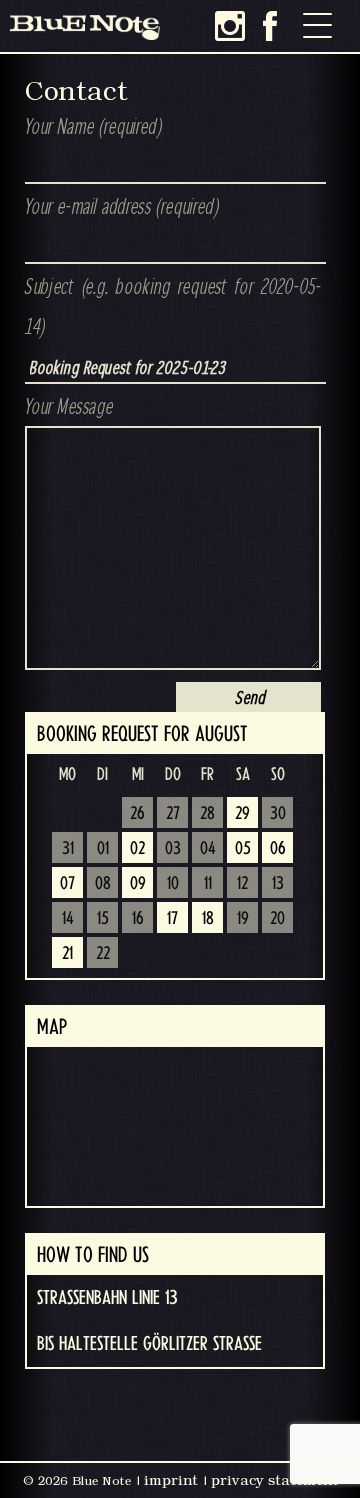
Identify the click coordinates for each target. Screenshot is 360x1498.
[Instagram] (230, 26)
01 (103, 849)
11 (208, 884)
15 (103, 919)
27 (173, 814)
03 (173, 849)
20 (277, 919)
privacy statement (274, 1480)
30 (278, 814)
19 (243, 919)
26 (137, 814)
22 (103, 954)
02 (137, 849)
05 (243, 849)
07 (67, 884)
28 (207, 814)
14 (68, 919)
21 (67, 954)
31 (68, 849)
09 (138, 884)
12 (242, 884)
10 (173, 884)
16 (138, 919)
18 (208, 919)
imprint (171, 1480)
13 (278, 884)
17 (172, 919)
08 (103, 884)
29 (242, 814)
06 (278, 849)
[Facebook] (270, 26)
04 (208, 849)
